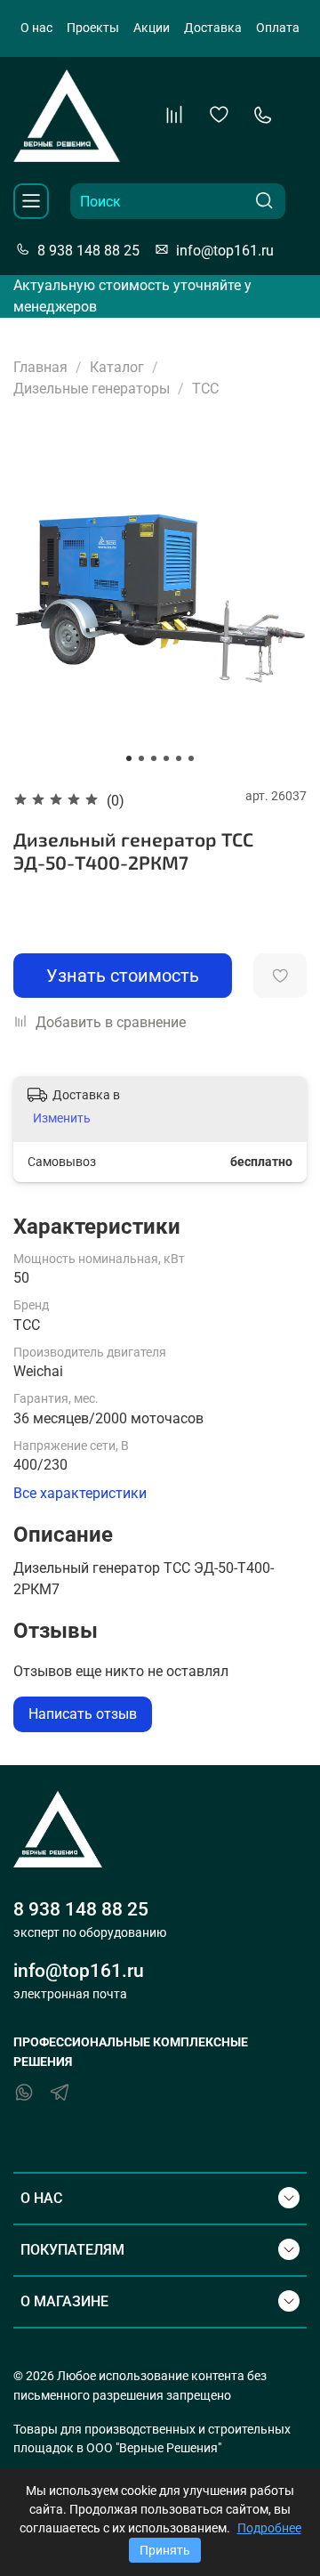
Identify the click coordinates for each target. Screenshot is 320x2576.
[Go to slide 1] (129, 758)
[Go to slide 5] (179, 758)
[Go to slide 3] (154, 758)
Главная (40, 367)
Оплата (278, 28)
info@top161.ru (225, 251)
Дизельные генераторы (92, 389)
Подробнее (269, 2528)
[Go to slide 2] (141, 758)
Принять (165, 2550)
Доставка (213, 28)
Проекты (93, 28)
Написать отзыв (83, 1714)
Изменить (62, 1118)
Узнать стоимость (123, 976)
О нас (36, 28)
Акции (152, 28)
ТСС (205, 389)
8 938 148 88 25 (88, 251)
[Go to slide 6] (191, 758)
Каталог (117, 367)
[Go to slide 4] (166, 758)
